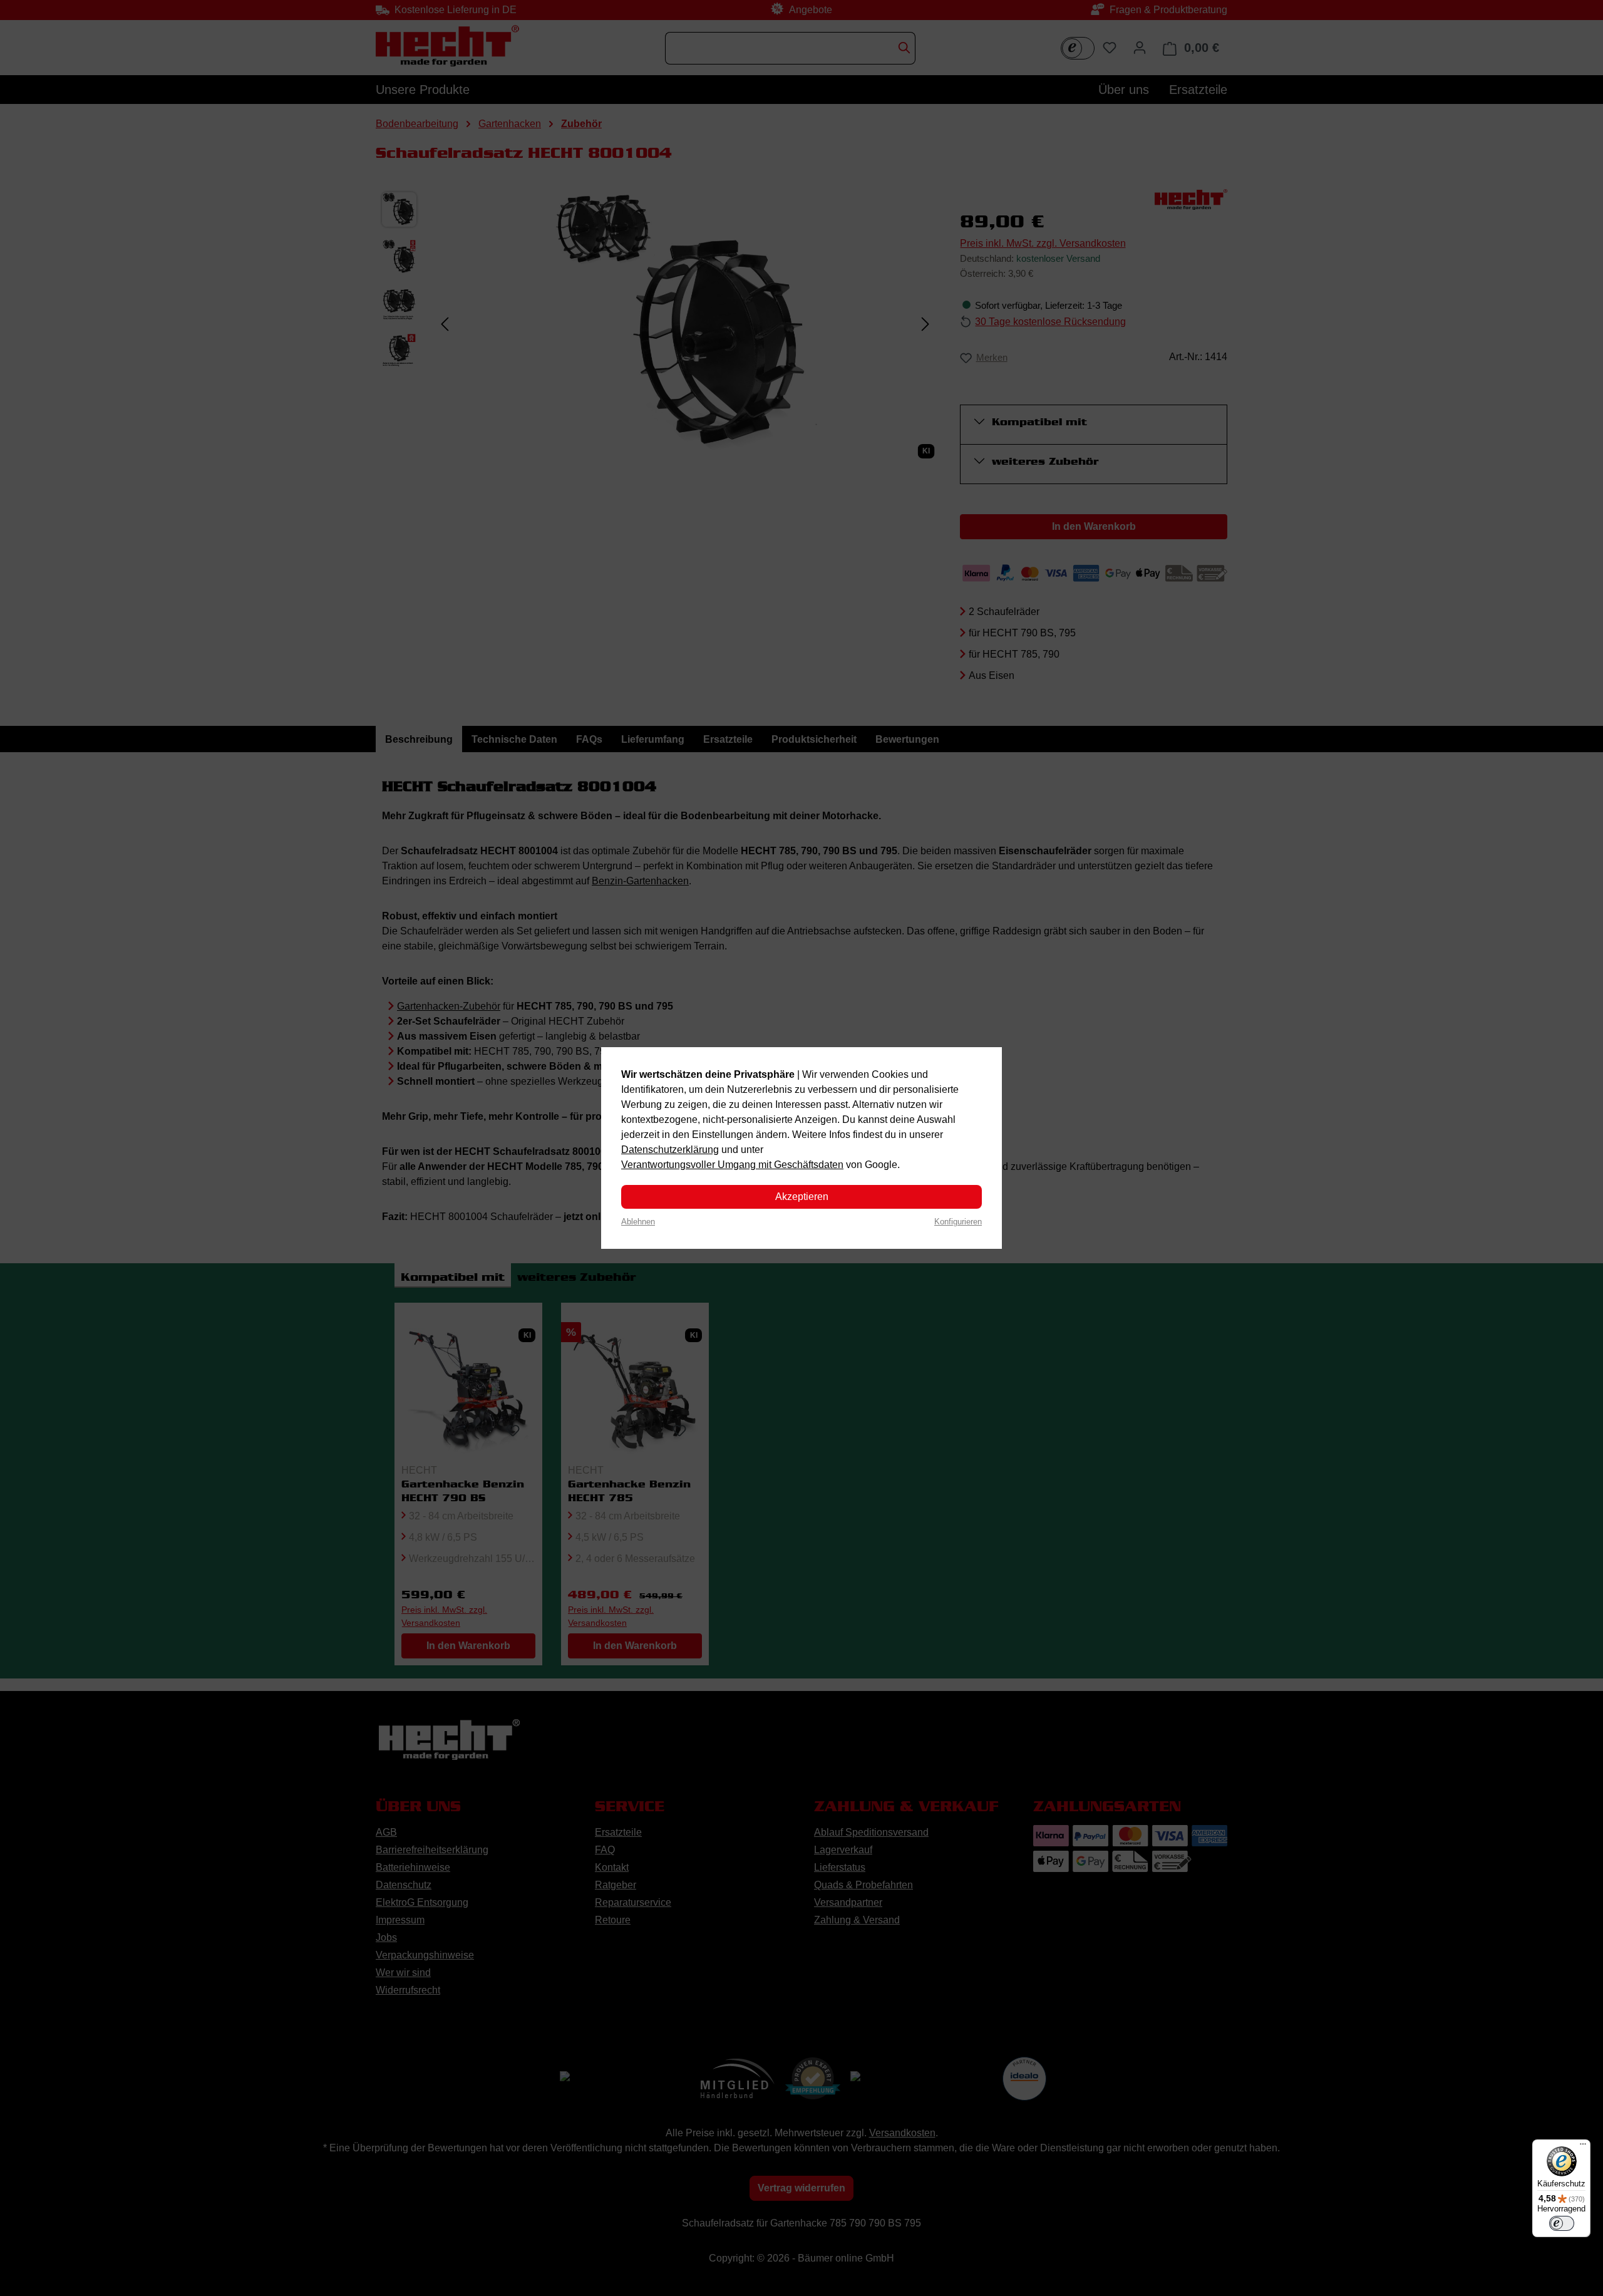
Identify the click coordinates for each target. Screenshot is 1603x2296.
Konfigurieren (958, 1222)
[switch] (1562, 2223)
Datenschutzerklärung (670, 1150)
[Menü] (1583, 2147)
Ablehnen (638, 1222)
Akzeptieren (802, 1197)
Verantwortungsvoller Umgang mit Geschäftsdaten (732, 1165)
